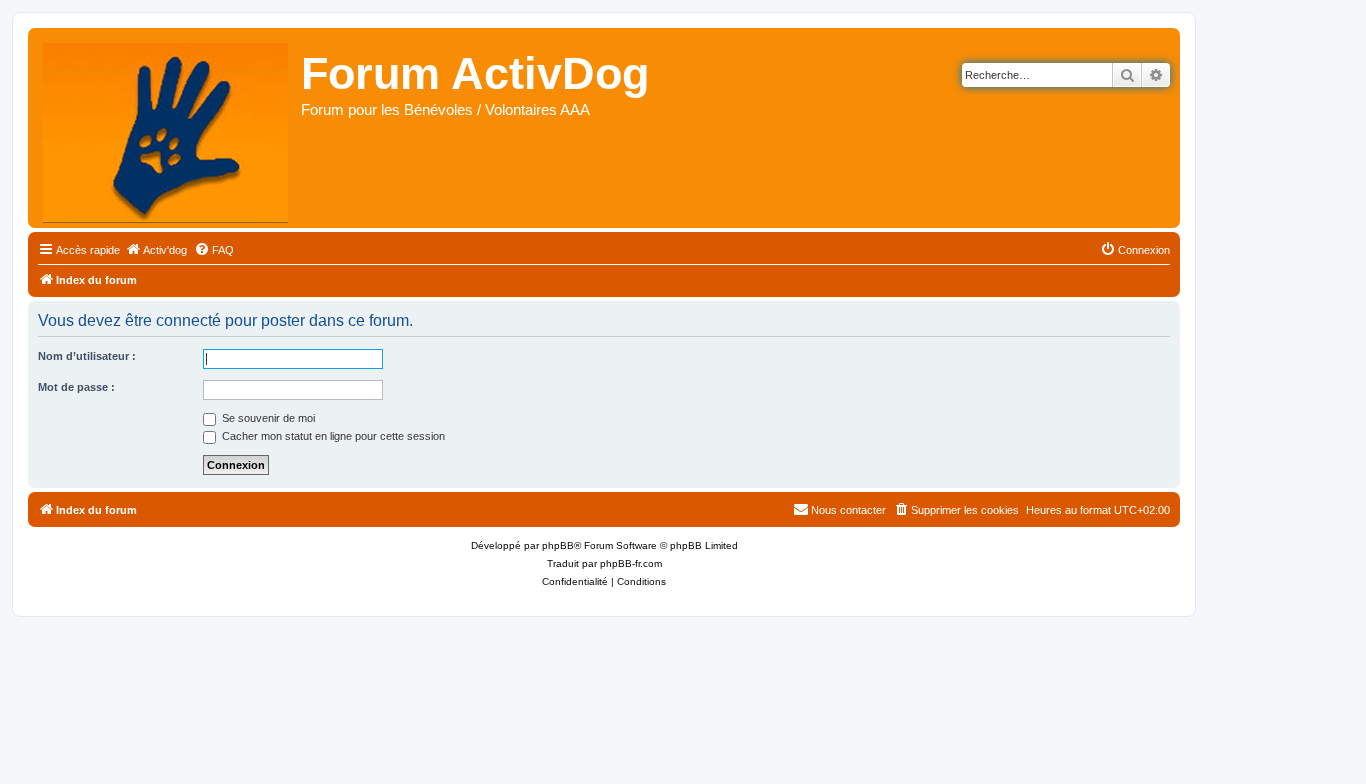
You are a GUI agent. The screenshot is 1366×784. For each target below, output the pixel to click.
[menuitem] (156, 250)
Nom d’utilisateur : (87, 356)
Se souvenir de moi (267, 418)
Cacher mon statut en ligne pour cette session (332, 436)
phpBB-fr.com (631, 563)
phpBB (558, 545)
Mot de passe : (76, 387)
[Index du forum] (167, 128)
